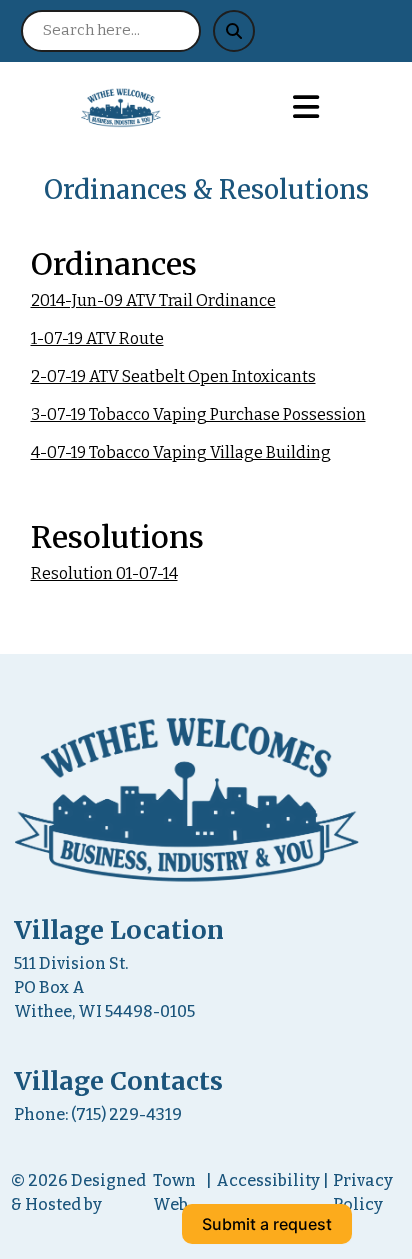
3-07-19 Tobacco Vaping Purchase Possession (198, 414)
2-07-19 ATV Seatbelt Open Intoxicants (173, 376)
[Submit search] (234, 31)
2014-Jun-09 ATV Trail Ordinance (153, 300)
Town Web (174, 1192)
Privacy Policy (363, 1192)
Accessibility (268, 1180)
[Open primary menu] (306, 108)
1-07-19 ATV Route (97, 338)
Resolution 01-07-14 (104, 573)
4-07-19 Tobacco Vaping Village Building (181, 452)
